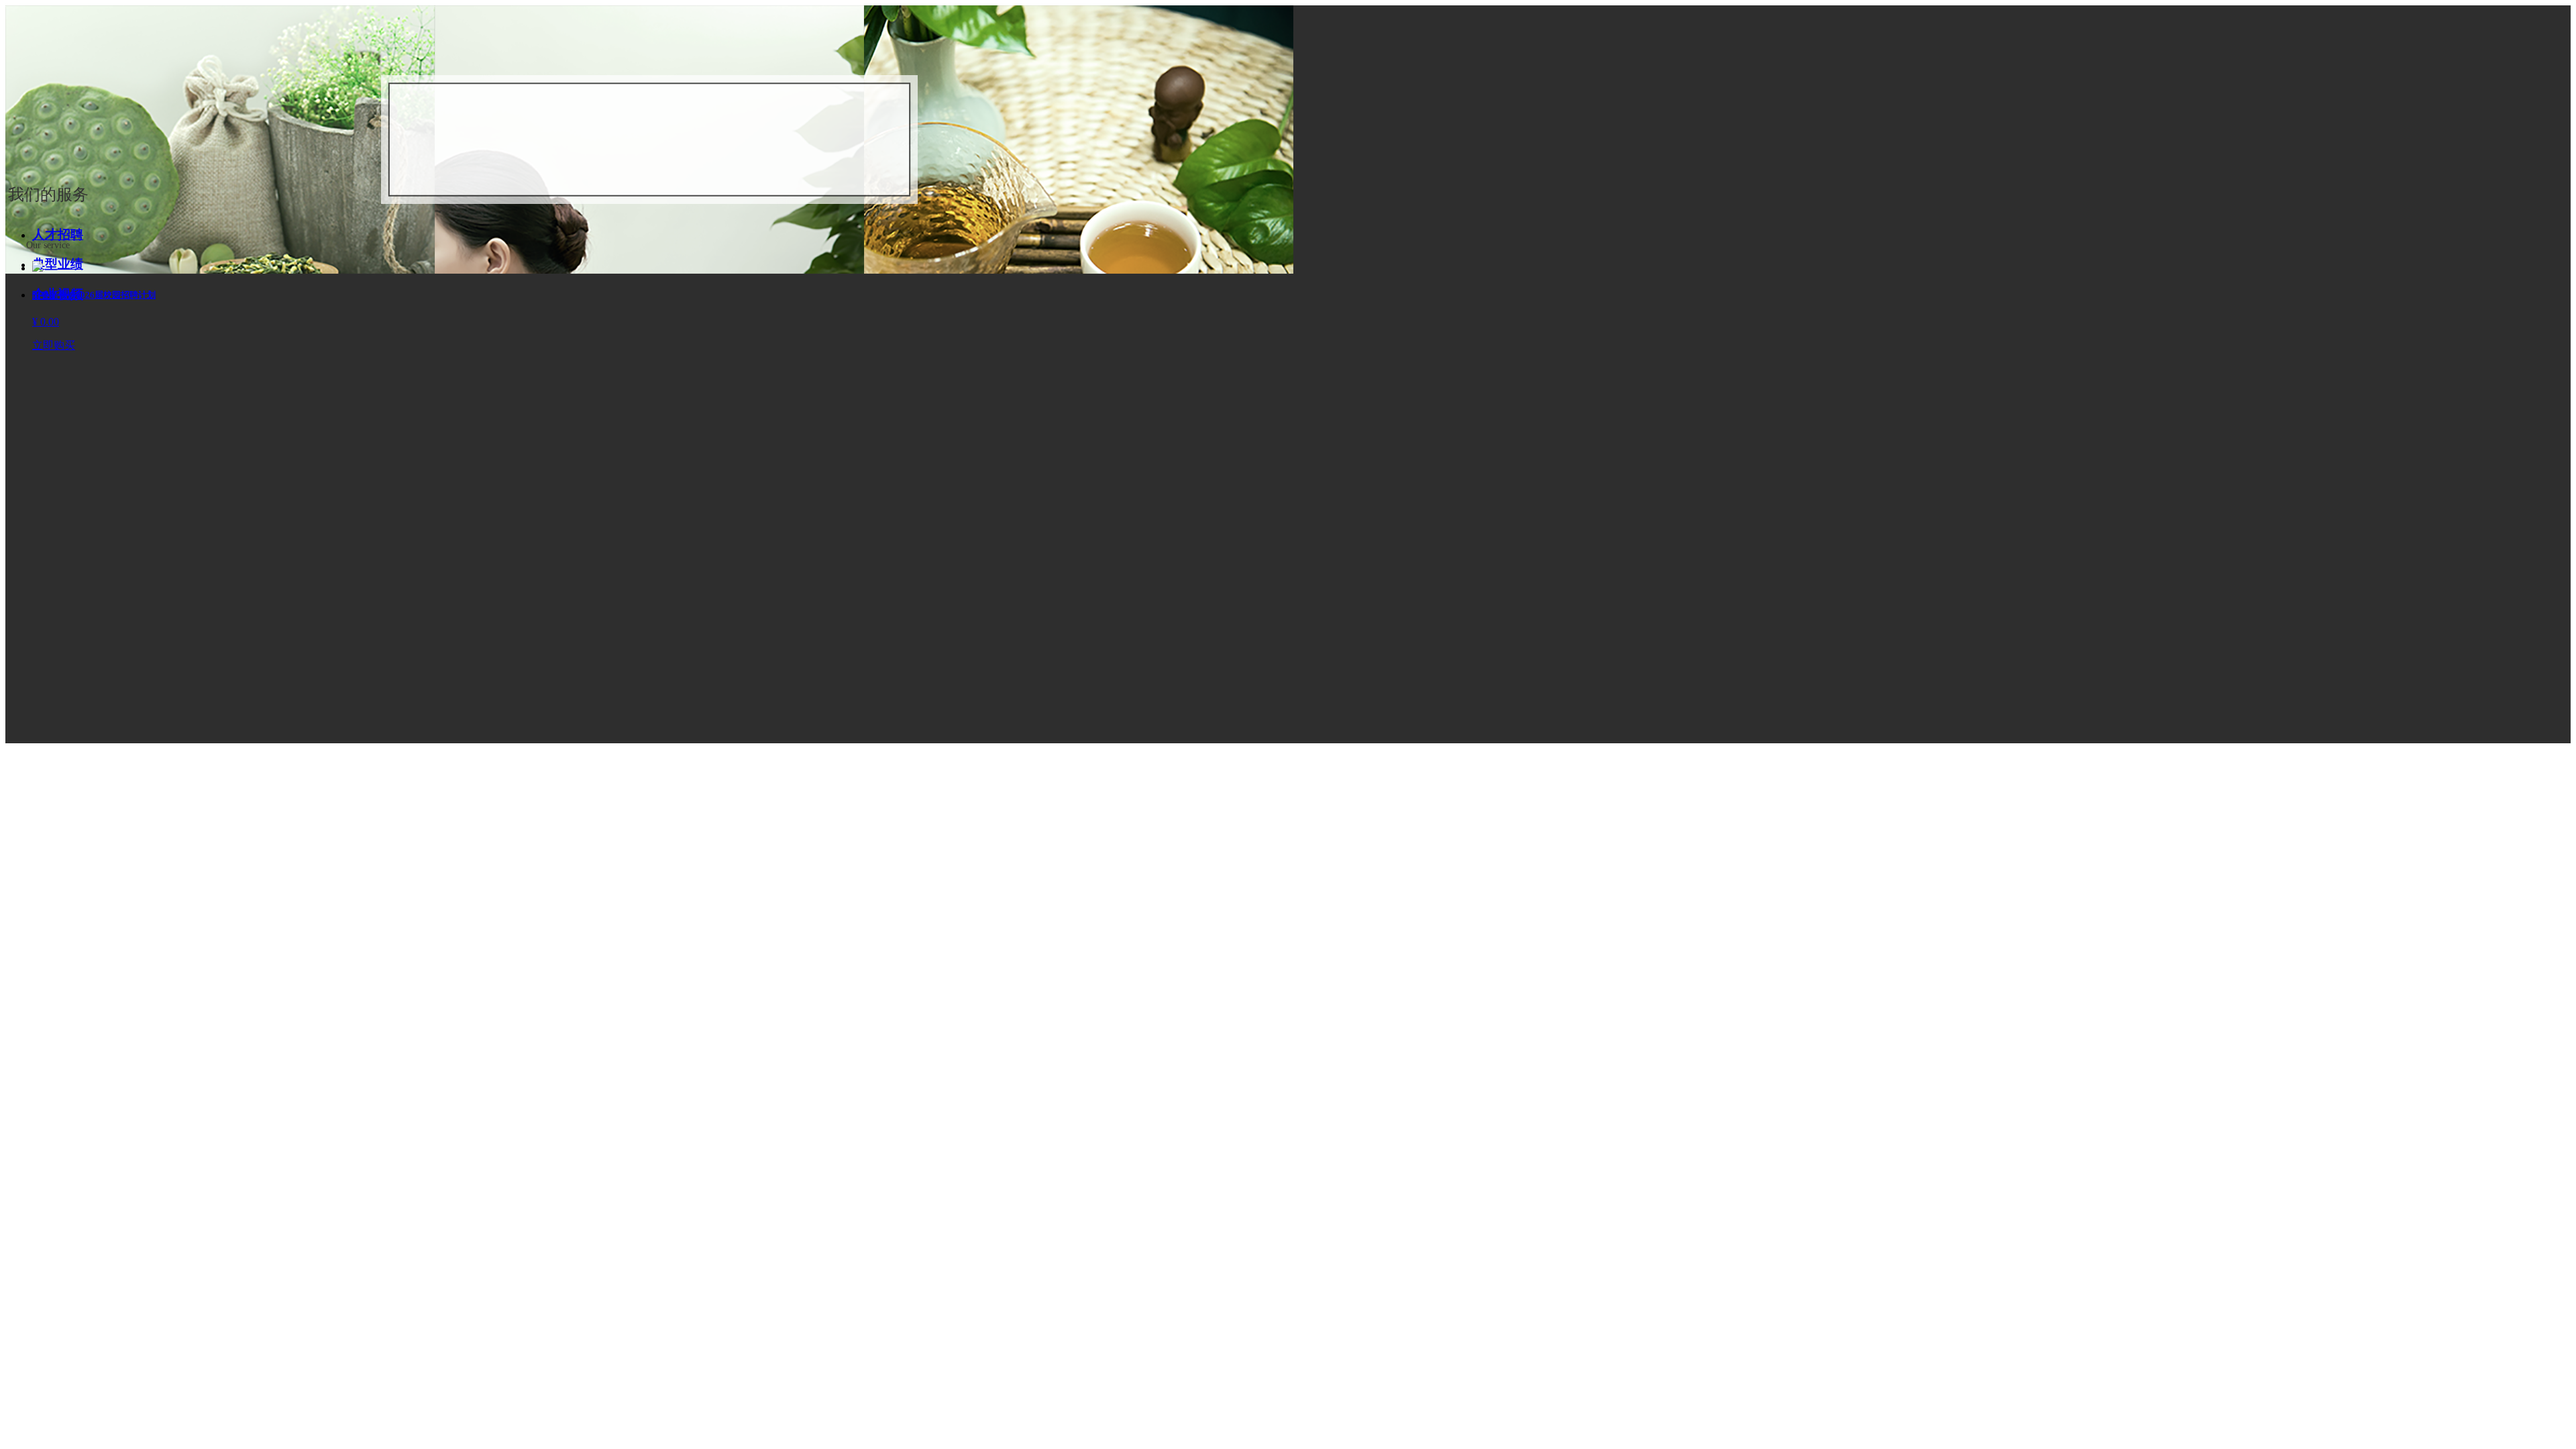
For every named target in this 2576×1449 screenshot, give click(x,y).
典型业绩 (58, 264)
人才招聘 (58, 234)
